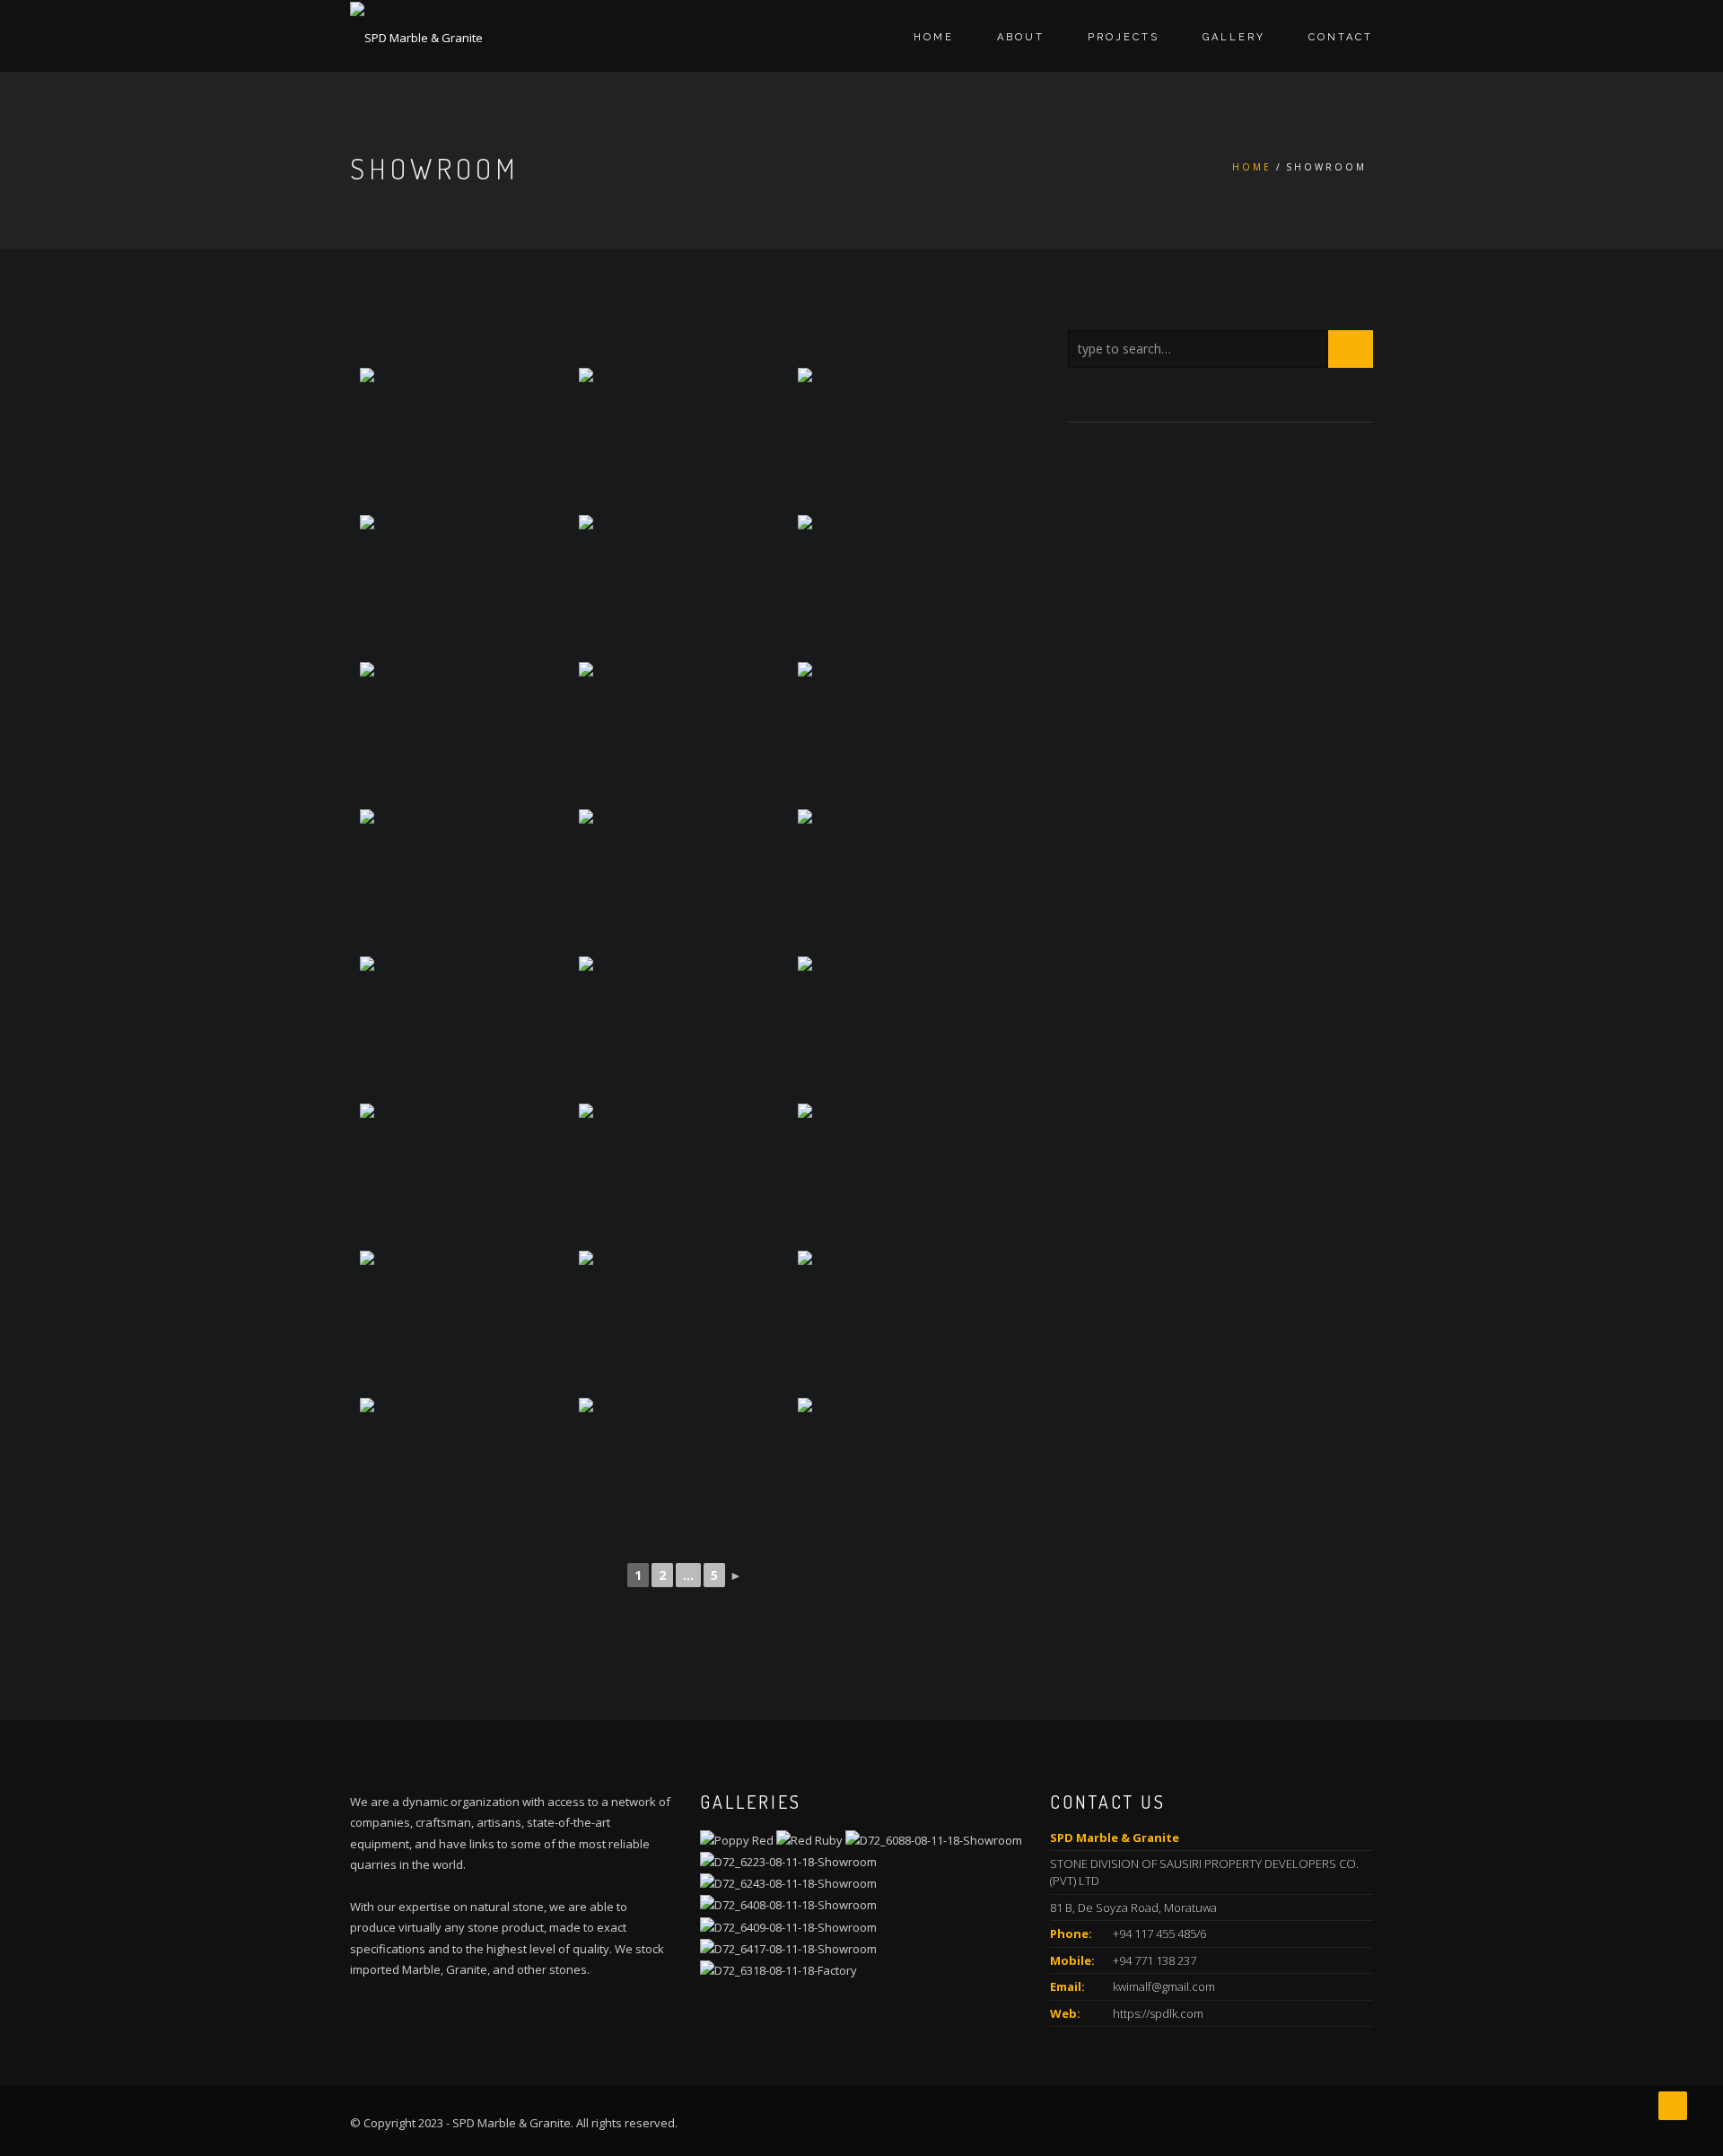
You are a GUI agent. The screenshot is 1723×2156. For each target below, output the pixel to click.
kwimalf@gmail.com (1164, 1986)
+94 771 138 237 (1154, 1960)
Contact (1341, 37)
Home (934, 37)
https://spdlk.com (1158, 2013)
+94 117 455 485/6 (1159, 1933)
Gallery (1234, 37)
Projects (1124, 37)
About (1021, 37)
